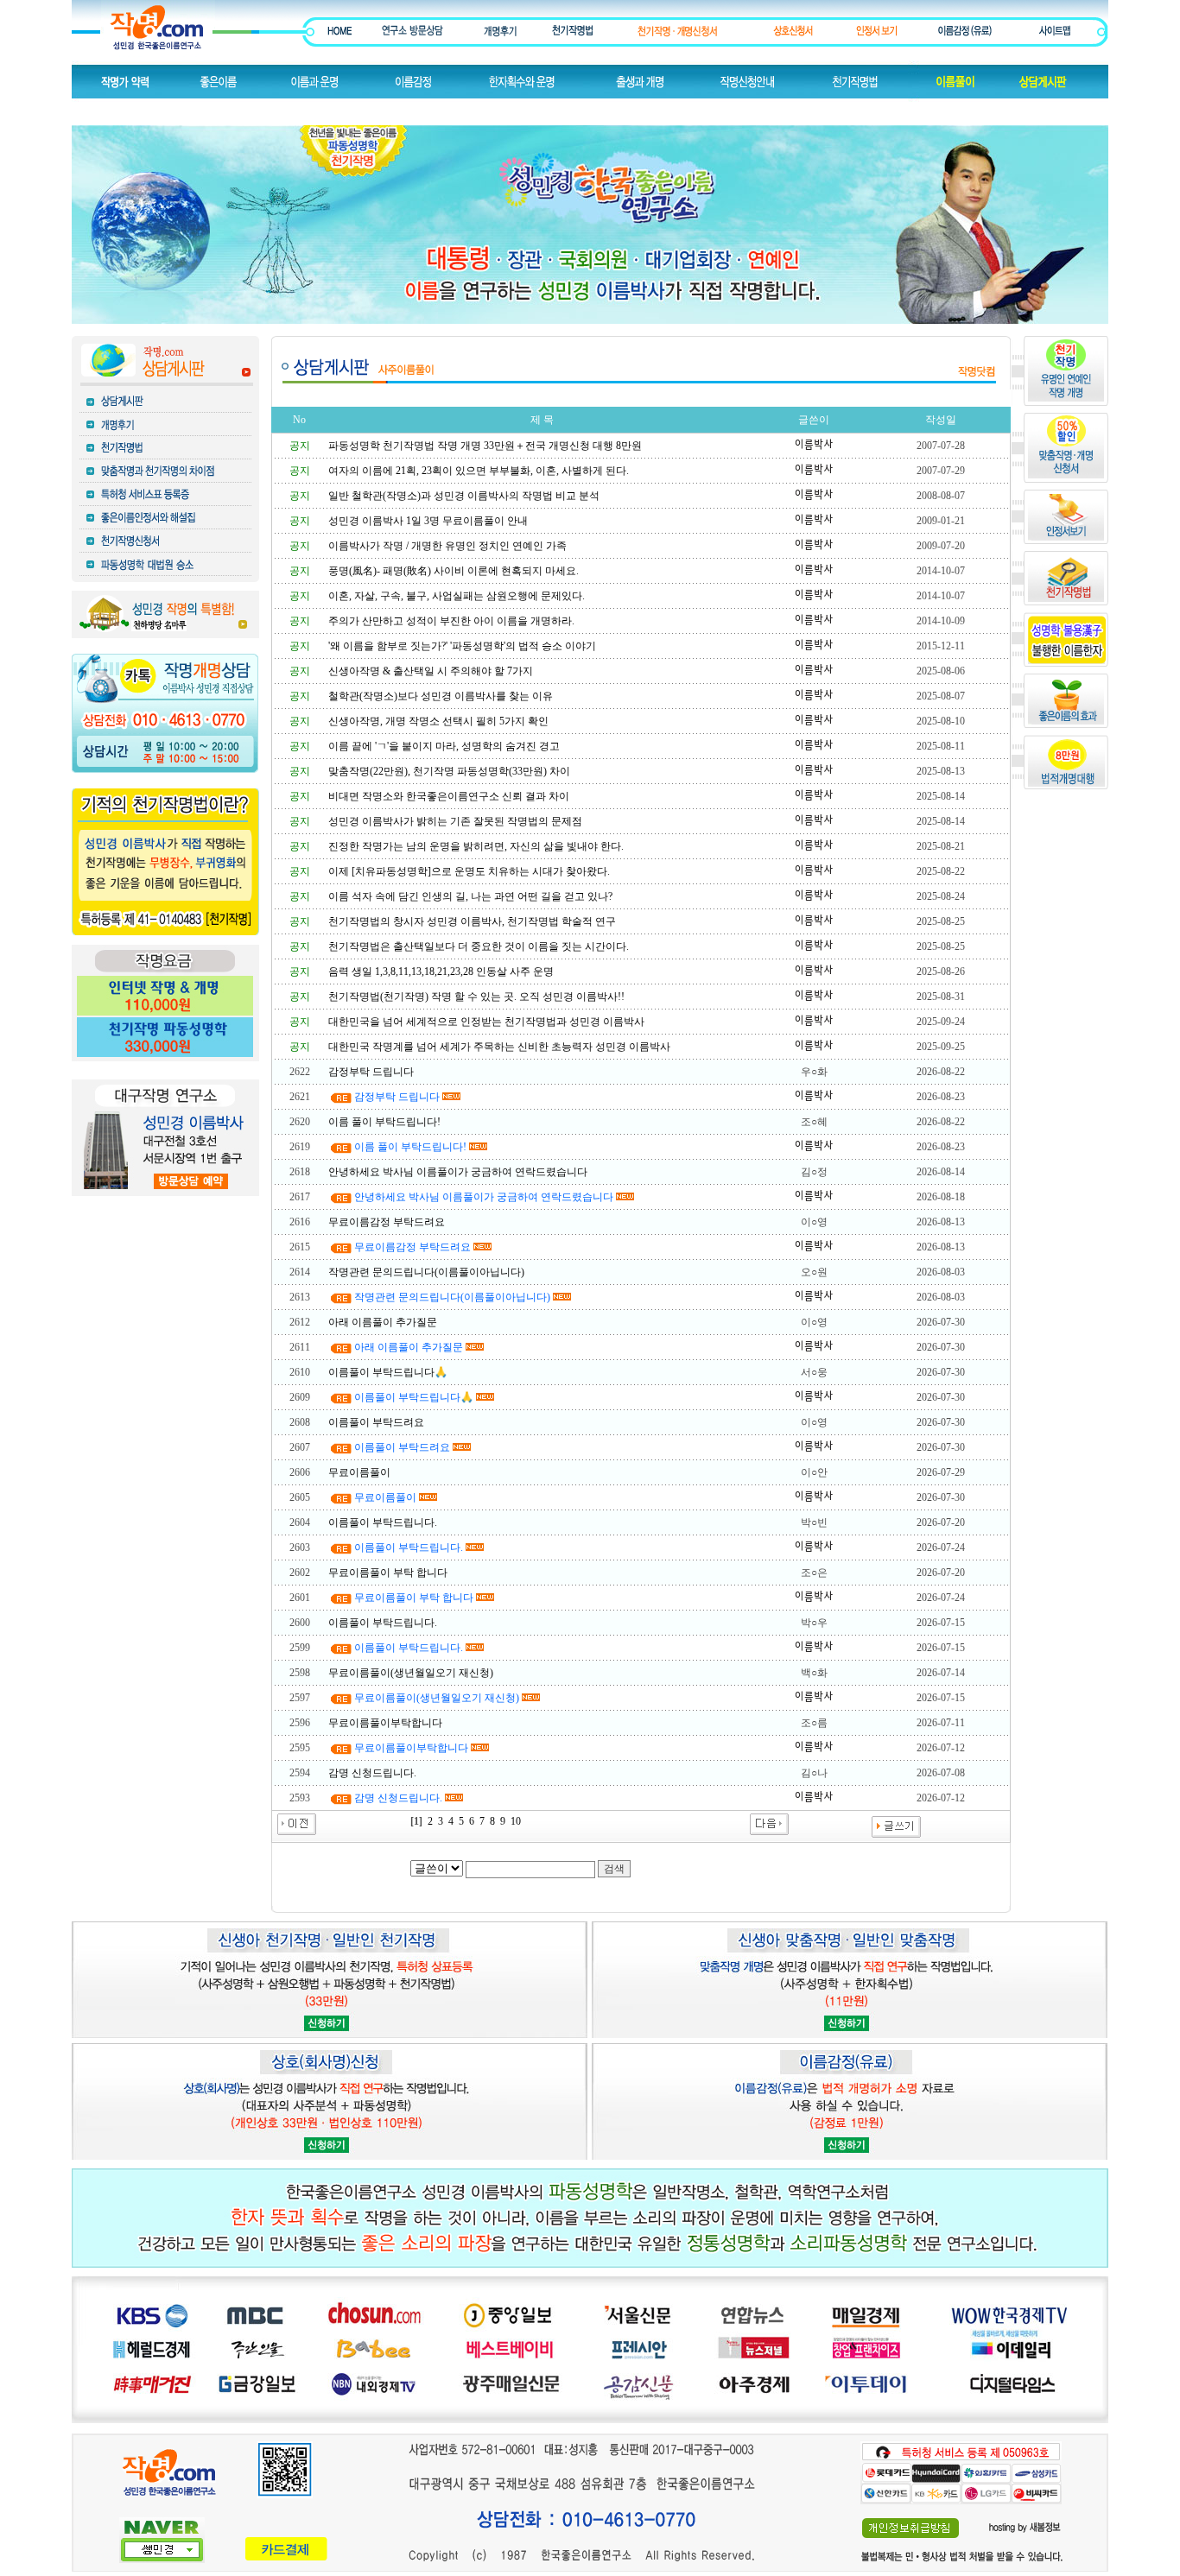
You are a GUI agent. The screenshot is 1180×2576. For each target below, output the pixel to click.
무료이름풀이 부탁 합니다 (388, 1573)
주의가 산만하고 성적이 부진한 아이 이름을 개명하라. (451, 621)
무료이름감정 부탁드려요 (387, 1222)
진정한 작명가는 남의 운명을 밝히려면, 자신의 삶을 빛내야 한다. (476, 846)
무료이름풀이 (359, 1472)
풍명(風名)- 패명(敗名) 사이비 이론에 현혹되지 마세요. (454, 571)
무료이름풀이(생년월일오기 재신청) (411, 1673)
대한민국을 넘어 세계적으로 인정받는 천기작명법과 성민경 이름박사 (486, 1022)
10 (516, 1821)
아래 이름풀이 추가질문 (383, 1322)
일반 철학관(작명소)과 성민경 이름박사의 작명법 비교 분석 (464, 496)
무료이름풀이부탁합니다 (385, 1723)
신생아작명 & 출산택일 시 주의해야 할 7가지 (431, 671)
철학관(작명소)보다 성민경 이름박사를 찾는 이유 (441, 696)
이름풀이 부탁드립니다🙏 (388, 1372)
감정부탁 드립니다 (371, 1072)
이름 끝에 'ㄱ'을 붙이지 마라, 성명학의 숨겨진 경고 (444, 746)
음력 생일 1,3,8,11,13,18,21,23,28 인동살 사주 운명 (441, 972)
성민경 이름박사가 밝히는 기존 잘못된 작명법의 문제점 (455, 821)
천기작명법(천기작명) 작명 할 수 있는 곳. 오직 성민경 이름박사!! (476, 997)
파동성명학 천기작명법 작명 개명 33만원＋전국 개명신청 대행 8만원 (485, 446)
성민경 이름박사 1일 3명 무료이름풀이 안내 (428, 521)
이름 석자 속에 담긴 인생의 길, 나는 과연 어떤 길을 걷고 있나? (470, 896)
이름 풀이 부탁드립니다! (384, 1122)
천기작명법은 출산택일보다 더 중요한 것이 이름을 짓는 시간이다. (479, 946)
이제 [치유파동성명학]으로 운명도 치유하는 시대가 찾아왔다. (469, 871)
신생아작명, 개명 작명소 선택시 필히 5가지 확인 (438, 721)
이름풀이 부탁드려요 (376, 1422)
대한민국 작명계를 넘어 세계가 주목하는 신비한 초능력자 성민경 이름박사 (499, 1047)
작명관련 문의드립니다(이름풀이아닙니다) (426, 1272)
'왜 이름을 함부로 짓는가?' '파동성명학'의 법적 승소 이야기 (462, 646)
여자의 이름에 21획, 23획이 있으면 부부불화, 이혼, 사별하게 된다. (479, 471)
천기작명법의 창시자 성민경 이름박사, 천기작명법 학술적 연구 (472, 921)
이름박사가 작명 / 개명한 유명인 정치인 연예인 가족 (447, 546)
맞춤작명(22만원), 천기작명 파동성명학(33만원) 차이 (449, 771)
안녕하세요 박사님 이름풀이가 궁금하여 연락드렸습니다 (458, 1172)
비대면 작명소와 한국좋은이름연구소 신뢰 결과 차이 (449, 796)
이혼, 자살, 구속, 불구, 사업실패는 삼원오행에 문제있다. (457, 596)
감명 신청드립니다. (372, 1773)
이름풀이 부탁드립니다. (383, 1522)
